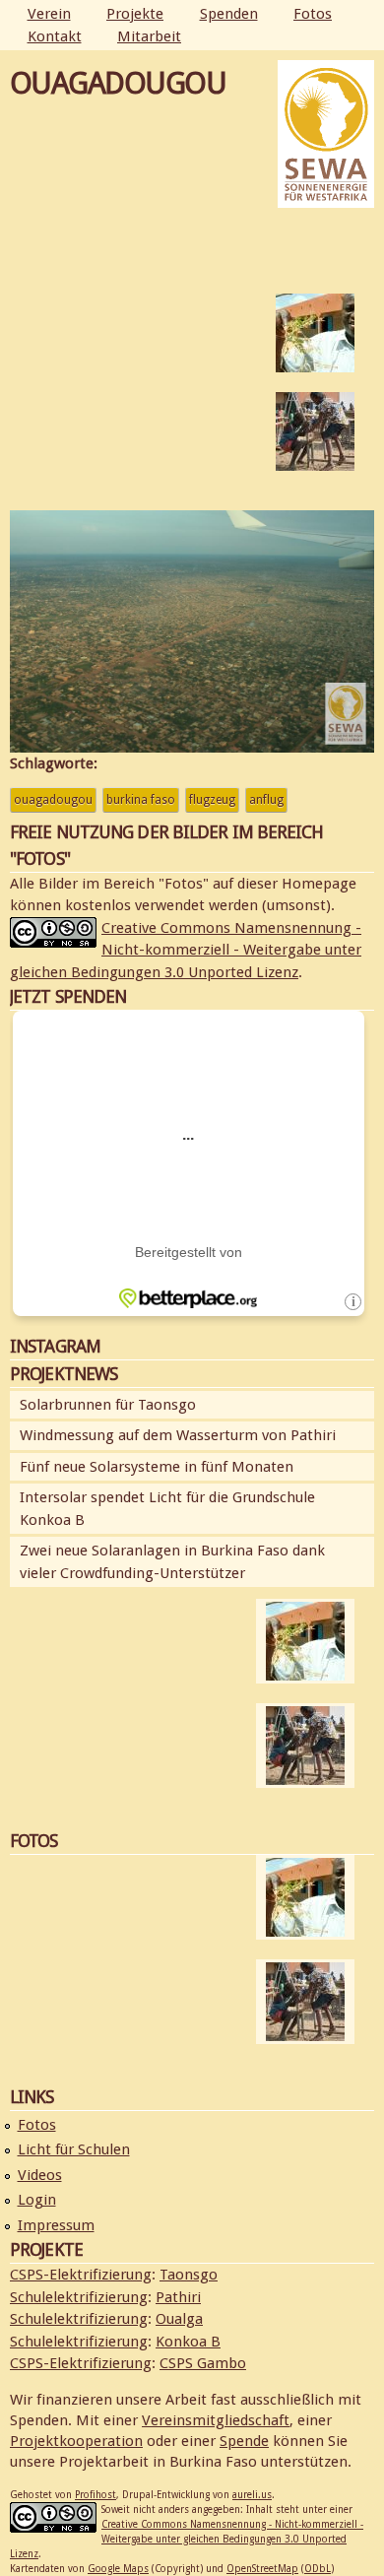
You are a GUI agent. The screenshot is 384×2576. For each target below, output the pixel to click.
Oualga (179, 2319)
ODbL (318, 2569)
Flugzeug (212, 800)
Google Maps (118, 2569)
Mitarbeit (149, 36)
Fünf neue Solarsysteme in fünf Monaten (157, 1467)
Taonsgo (189, 2275)
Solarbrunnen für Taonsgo (108, 1405)
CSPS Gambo (203, 2363)
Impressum (56, 2225)
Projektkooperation (76, 2441)
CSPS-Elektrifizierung (81, 2275)
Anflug (266, 800)
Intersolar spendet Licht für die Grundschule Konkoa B (167, 1509)
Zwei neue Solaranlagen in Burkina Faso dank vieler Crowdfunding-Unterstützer (172, 1562)
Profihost (96, 2495)
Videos (40, 2175)
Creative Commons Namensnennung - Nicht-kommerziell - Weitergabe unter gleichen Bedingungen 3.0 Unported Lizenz (186, 950)
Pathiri (178, 2297)
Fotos (313, 14)
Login (37, 2200)
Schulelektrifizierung (79, 2297)
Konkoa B (188, 2342)
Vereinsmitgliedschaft (216, 2420)
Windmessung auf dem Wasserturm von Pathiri (178, 1435)
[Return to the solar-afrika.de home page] (326, 197)
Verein (49, 14)
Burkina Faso (141, 800)
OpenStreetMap (262, 2569)
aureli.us (252, 2495)
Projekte (135, 14)
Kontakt (55, 36)
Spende (244, 2441)
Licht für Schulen (74, 2149)
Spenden (229, 14)
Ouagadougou (53, 800)
